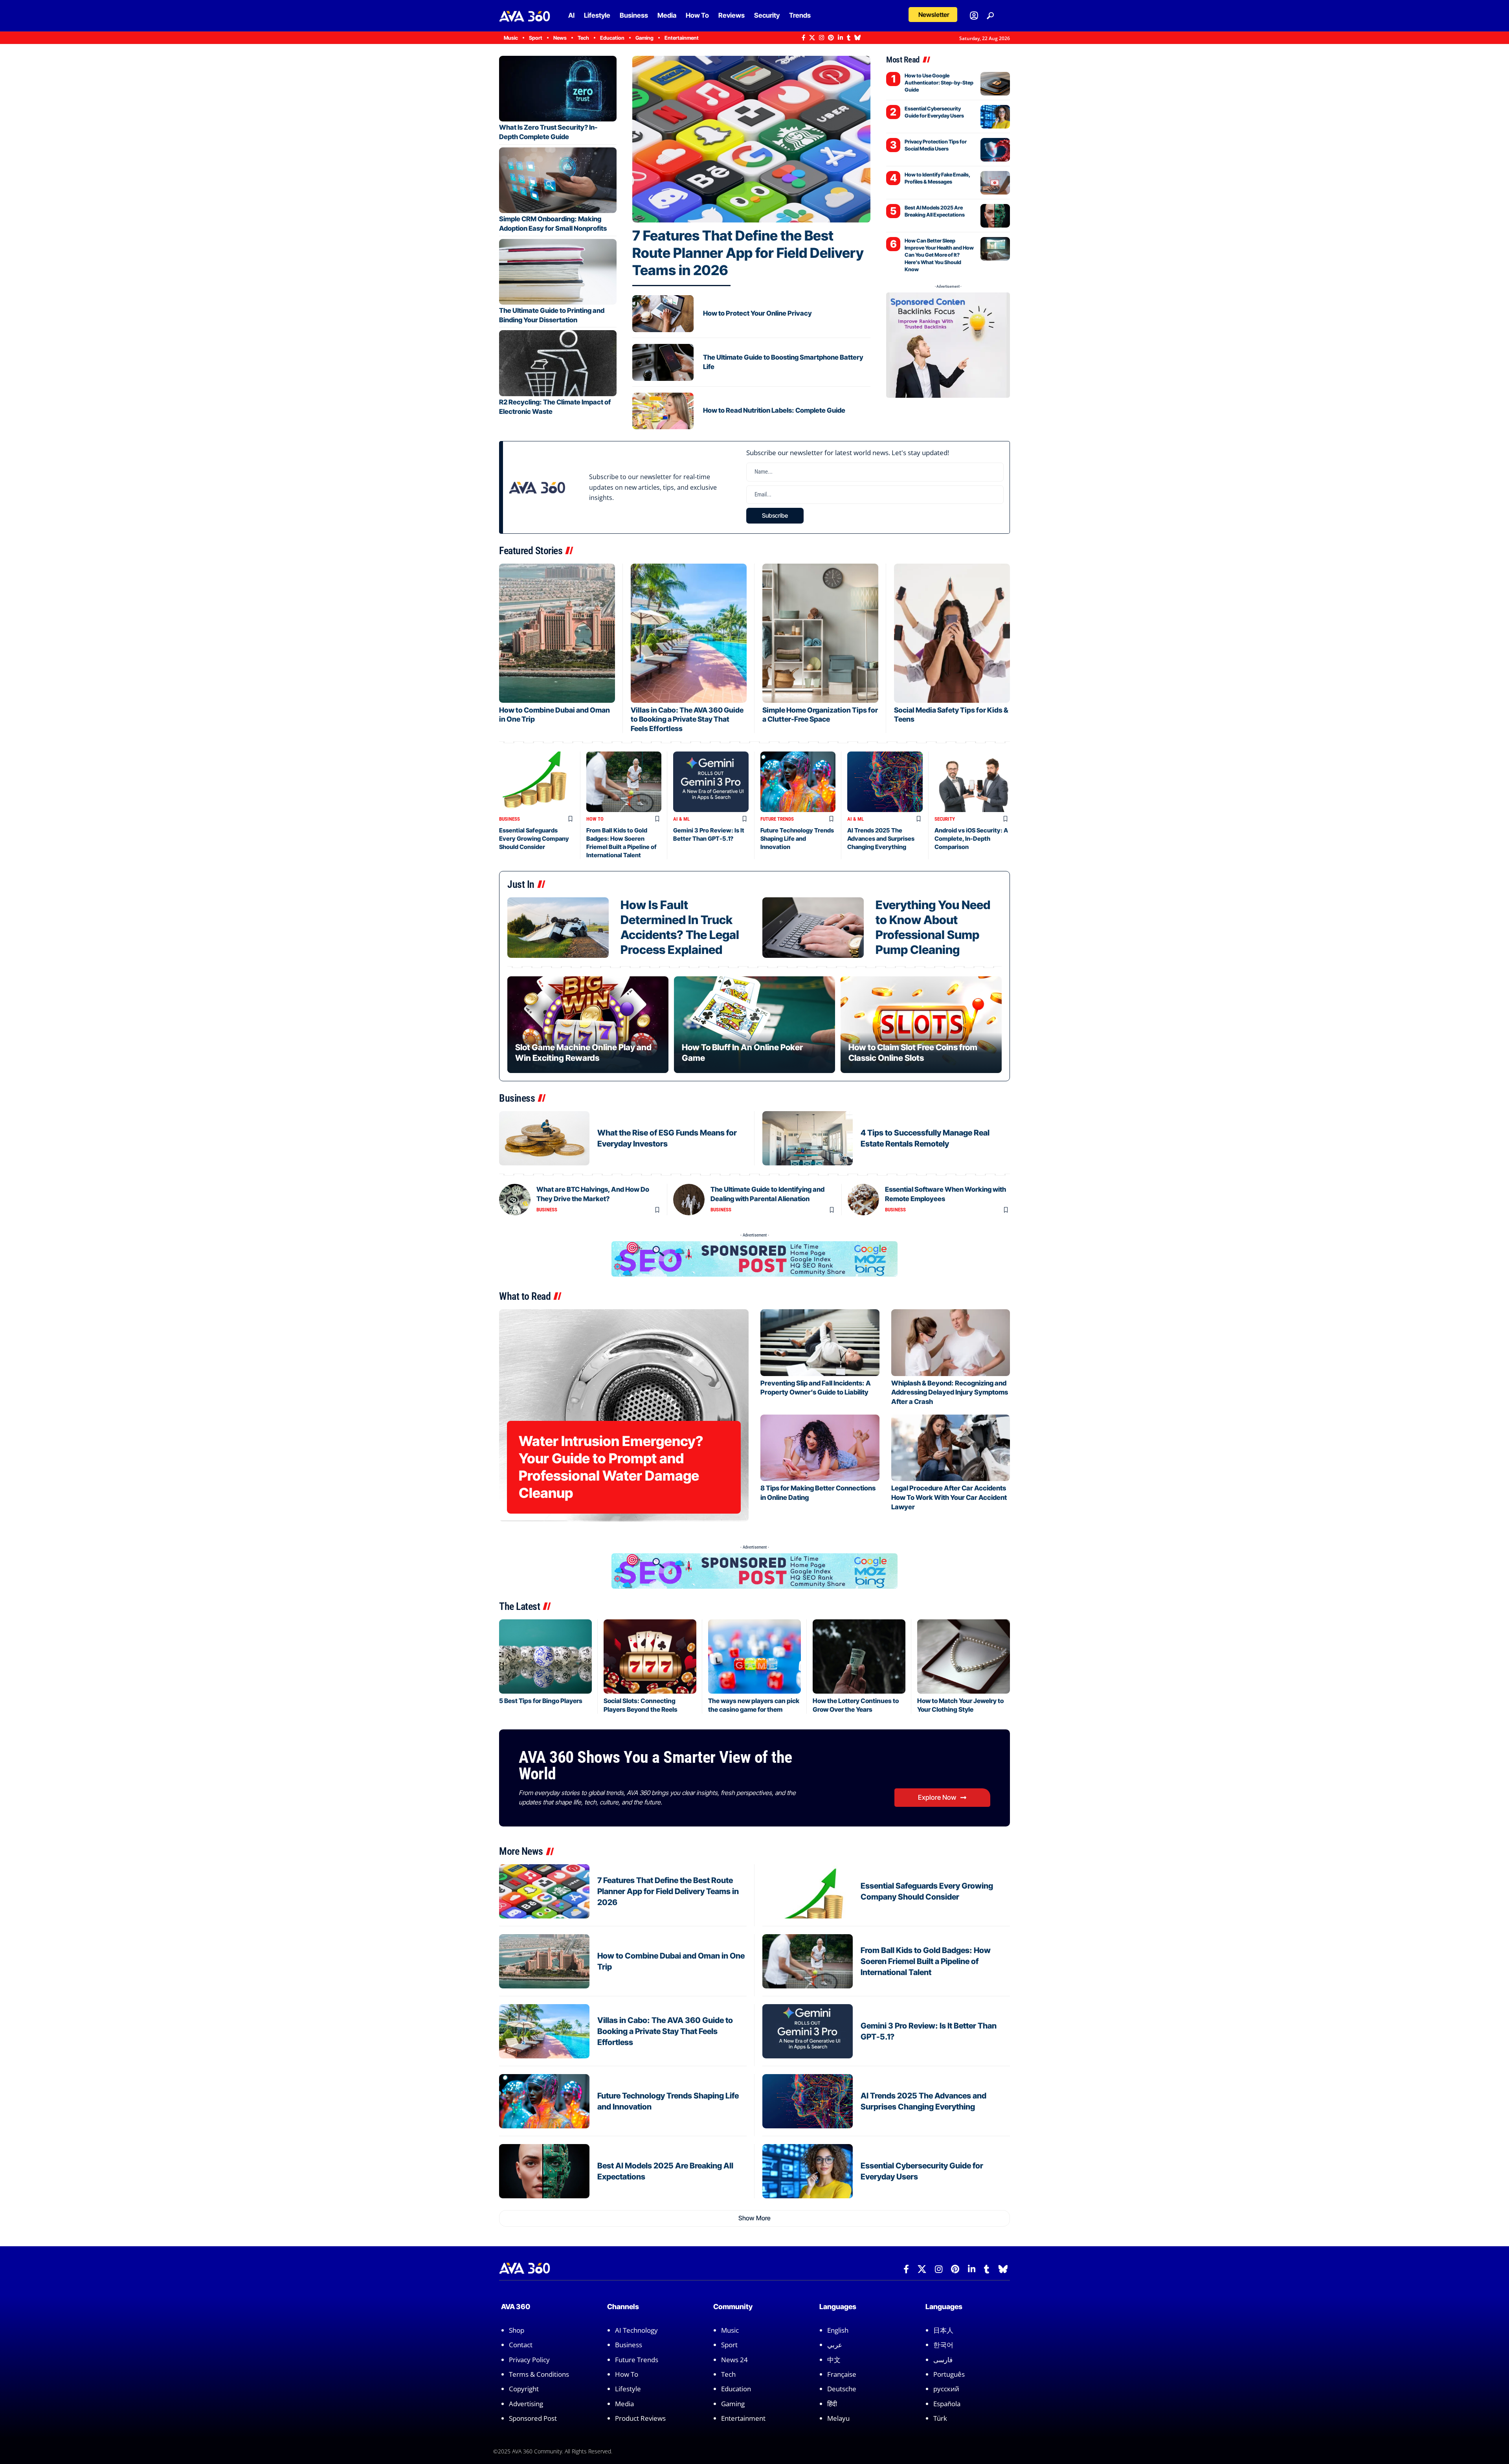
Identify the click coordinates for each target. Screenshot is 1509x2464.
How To (595, 819)
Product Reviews (640, 2418)
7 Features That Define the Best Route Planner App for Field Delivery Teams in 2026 (748, 253)
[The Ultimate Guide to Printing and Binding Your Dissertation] (558, 272)
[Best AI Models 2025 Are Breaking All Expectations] (995, 216)
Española (947, 2404)
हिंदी (832, 2404)
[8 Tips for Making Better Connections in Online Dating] (820, 1448)
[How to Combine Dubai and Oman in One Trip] (557, 633)
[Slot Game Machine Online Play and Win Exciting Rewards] (588, 1025)
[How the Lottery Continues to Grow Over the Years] (859, 1656)
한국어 (943, 2345)
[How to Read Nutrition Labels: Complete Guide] (663, 411)
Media (624, 2404)
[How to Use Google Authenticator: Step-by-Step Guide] (995, 84)
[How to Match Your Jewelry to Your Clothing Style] (964, 1656)
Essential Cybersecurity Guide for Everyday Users (934, 112)
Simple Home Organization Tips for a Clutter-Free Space (820, 715)
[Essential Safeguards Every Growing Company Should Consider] (537, 782)
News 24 (734, 2360)
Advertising (526, 2404)
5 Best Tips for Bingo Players (541, 1701)
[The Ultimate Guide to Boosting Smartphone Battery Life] (663, 362)
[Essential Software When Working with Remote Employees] (863, 1200)
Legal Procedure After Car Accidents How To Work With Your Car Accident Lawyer (949, 1498)
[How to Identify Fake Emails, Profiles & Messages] (995, 183)
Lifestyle (628, 2389)
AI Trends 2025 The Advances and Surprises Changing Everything (881, 839)
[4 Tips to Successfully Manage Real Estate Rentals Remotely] (808, 1138)
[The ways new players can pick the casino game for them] (754, 1656)
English (838, 2330)
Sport (729, 2345)
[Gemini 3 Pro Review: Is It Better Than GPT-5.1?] (711, 782)
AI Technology (636, 2330)
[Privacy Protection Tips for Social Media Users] (995, 150)
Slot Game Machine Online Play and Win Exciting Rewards (583, 1052)
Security (945, 819)
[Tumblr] (849, 38)
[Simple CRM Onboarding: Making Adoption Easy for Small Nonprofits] (558, 180)
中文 (834, 2360)
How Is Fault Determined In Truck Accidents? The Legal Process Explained (680, 927)
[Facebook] (803, 38)
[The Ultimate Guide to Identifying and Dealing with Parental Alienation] (689, 1200)
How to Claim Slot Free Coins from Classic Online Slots (913, 1052)
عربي (835, 2345)
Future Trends (777, 819)
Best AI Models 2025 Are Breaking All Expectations (935, 211)
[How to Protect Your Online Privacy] (663, 314)
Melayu (838, 2418)
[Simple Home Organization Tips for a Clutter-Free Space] (820, 633)
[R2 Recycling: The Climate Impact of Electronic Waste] (558, 363)
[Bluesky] (858, 38)
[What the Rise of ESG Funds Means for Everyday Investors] (544, 1138)
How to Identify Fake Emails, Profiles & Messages (937, 178)
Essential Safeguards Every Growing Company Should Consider (534, 839)
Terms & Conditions (539, 2374)
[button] (933, 15)
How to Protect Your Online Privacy (757, 313)
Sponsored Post (533, 2418)
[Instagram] (822, 38)
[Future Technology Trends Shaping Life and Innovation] (798, 782)
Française (842, 2374)
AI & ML (681, 819)
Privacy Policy (529, 2360)
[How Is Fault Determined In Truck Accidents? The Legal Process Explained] (558, 928)
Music (730, 2330)
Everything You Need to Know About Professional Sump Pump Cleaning (933, 927)
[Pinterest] (831, 38)
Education (736, 2389)
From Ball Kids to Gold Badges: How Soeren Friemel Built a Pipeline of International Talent (926, 1961)
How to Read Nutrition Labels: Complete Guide (774, 410)
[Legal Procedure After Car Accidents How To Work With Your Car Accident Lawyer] (951, 1448)
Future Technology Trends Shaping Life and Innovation (797, 839)
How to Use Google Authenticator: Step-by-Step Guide (939, 83)
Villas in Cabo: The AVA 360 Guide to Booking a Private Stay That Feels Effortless (687, 719)
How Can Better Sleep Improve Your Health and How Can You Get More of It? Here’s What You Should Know (939, 255)
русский (946, 2389)
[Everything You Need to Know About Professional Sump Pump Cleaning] (813, 928)
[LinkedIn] (840, 38)
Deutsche (842, 2389)
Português (949, 2374)
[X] (812, 38)
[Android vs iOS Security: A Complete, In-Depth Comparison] (972, 782)
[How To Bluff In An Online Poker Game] (754, 1025)
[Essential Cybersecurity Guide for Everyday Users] (995, 117)
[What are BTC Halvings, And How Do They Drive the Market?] (515, 1200)
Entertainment (743, 2418)
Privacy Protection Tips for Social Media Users (936, 145)
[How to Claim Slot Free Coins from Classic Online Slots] (921, 1025)
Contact (521, 2345)
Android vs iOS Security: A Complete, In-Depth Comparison (971, 839)
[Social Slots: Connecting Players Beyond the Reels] (650, 1656)
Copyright (524, 2389)
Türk (940, 2418)
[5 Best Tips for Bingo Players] (545, 1656)
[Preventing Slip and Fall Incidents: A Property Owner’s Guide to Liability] (820, 1342)
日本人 (943, 2330)
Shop (517, 2330)
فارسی (943, 2360)
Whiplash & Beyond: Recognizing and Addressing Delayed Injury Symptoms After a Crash (950, 1393)
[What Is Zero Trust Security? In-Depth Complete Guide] (558, 89)
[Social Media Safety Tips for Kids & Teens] (952, 633)
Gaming (733, 2404)
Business (509, 819)
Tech (728, 2374)
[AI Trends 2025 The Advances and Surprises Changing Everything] (885, 782)
